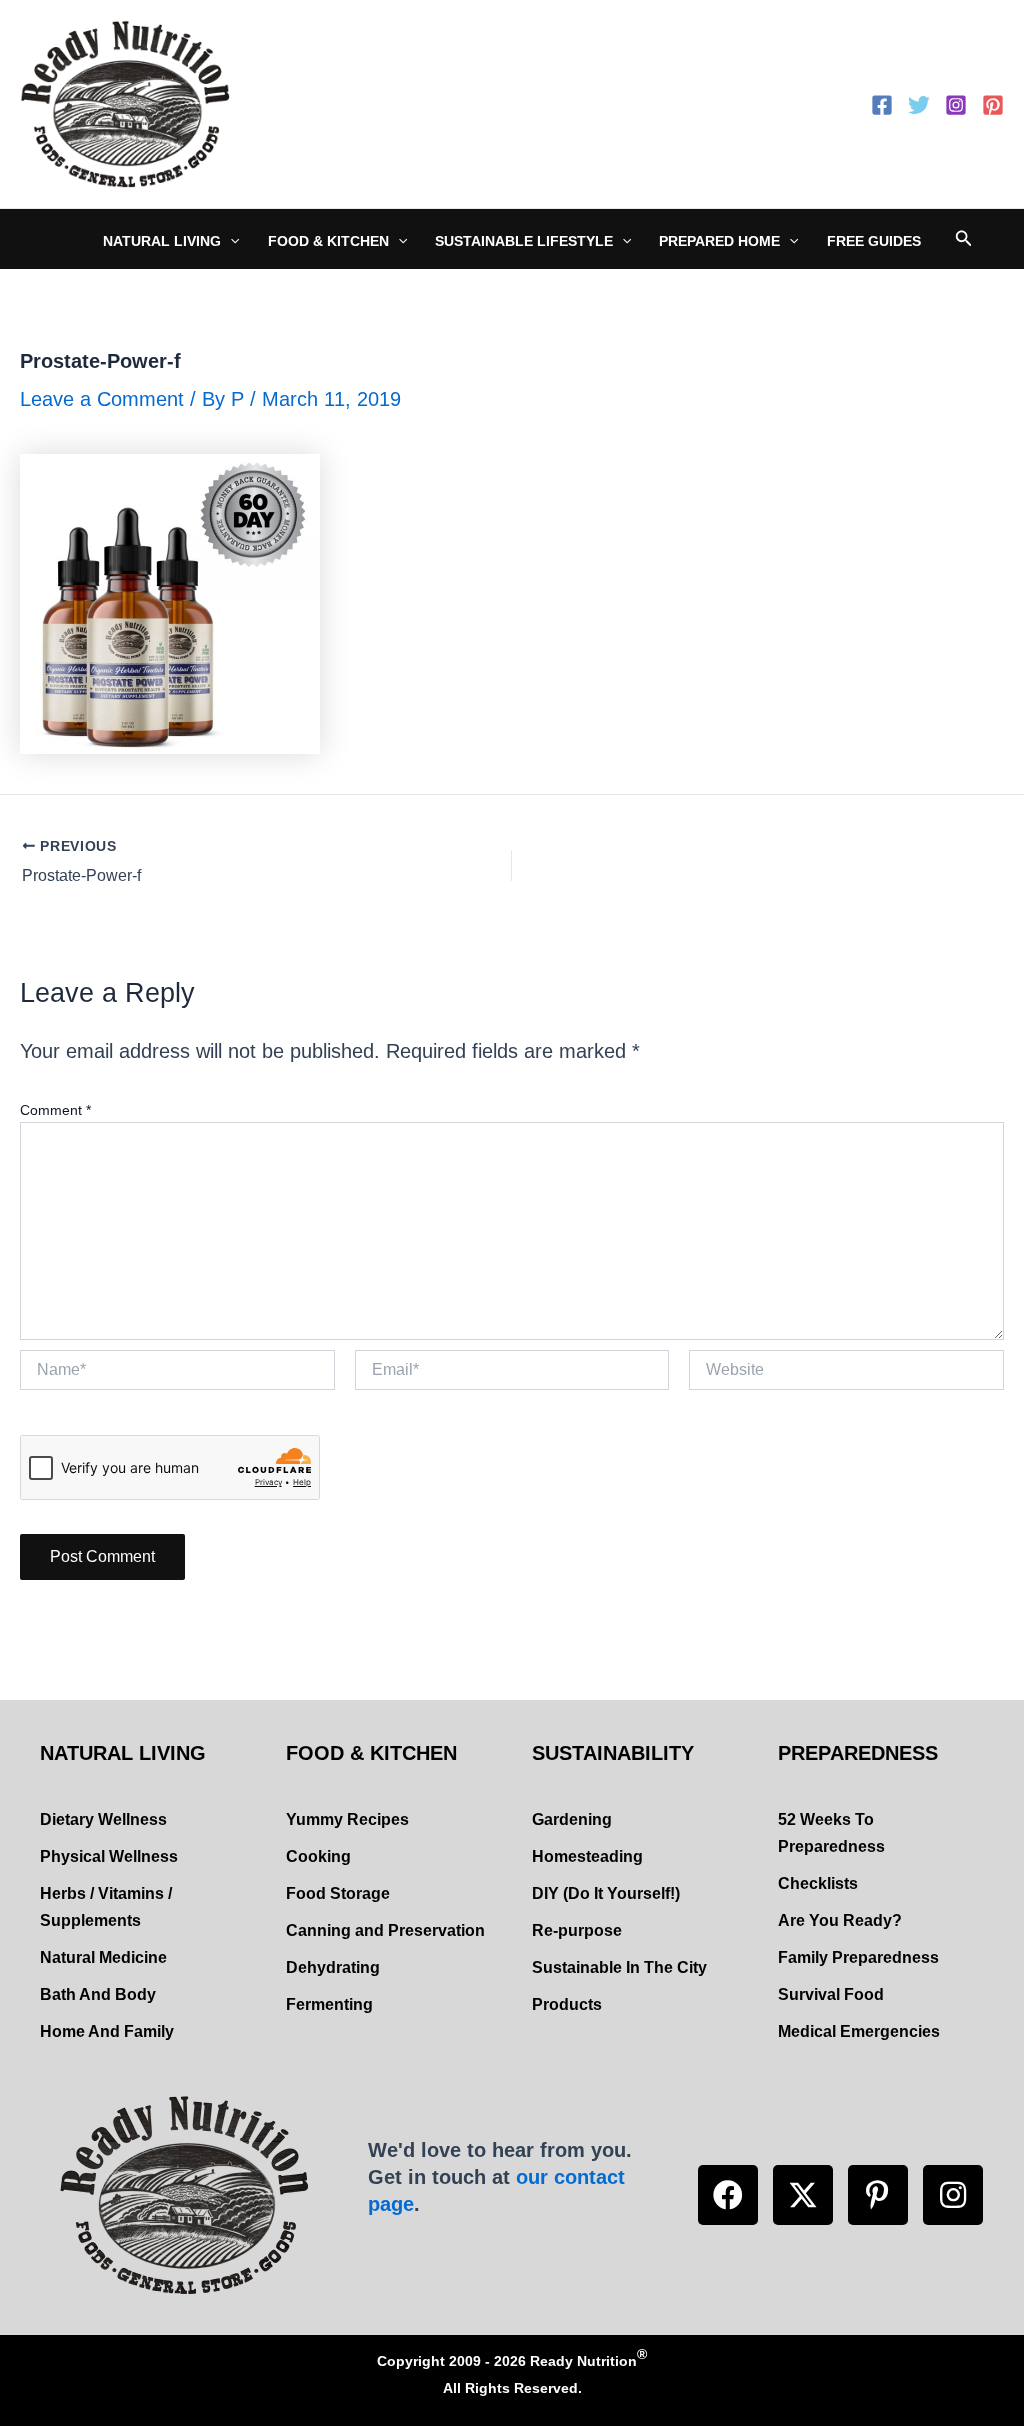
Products (567, 2004)
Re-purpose (577, 1930)
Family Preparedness (858, 1957)
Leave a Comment (102, 399)
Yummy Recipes (347, 1819)
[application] (230, 241)
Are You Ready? (840, 1920)
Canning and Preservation (385, 1930)
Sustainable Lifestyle (524, 241)
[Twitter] (919, 105)
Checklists (818, 1883)
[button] (728, 2195)
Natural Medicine (103, 1957)
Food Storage (338, 1893)
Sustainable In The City (619, 1967)
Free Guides (874, 241)
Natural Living (162, 241)
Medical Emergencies (859, 2031)
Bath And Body (98, 1994)
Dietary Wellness (103, 1819)
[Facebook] (882, 105)
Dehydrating (333, 1967)
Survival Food (831, 1994)
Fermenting (329, 2004)
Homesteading (587, 1856)
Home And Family (107, 2031)
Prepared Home (719, 241)
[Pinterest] (993, 105)
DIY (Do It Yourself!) (606, 1893)
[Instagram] (956, 105)
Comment (55, 1110)
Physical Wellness (109, 1856)
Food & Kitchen (328, 241)
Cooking (318, 1856)
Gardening (572, 1819)
